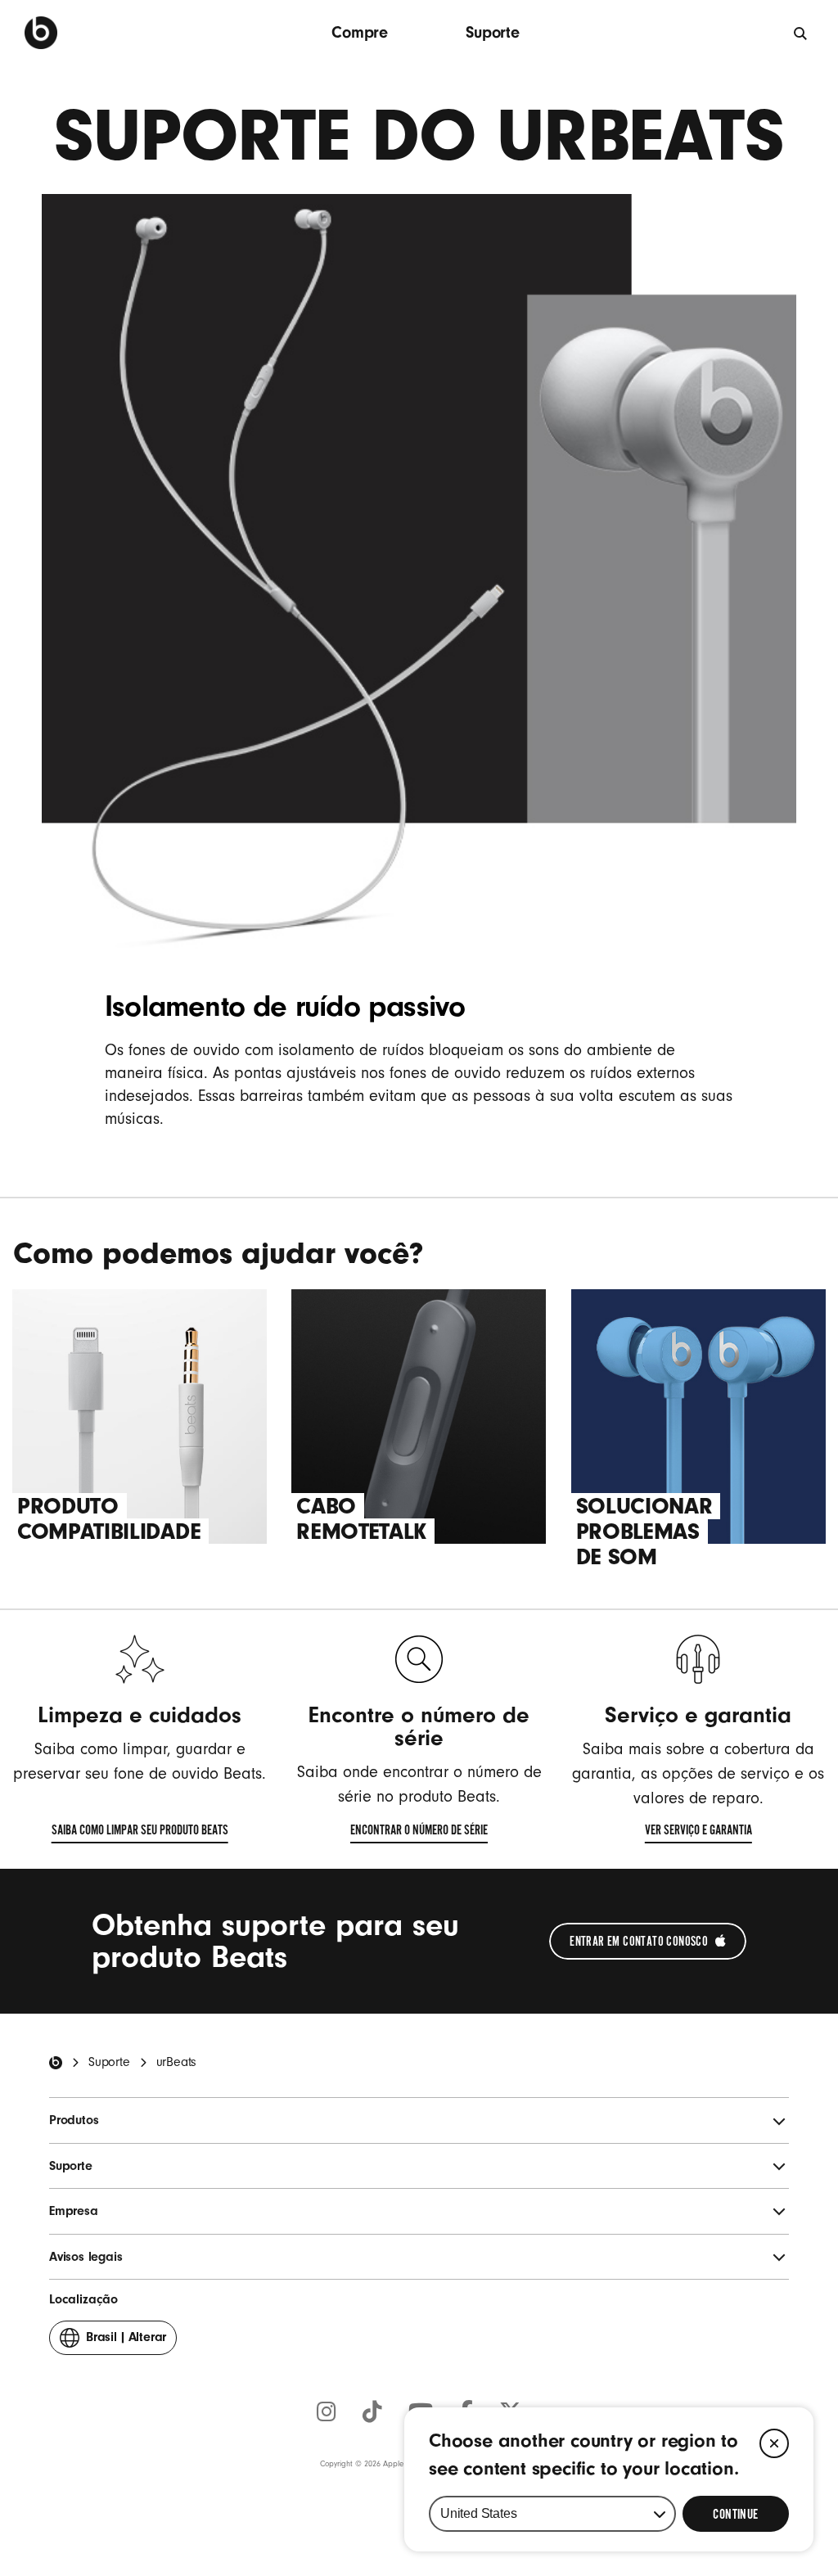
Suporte (493, 32)
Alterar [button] (126, 2342)
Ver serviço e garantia (698, 1833)
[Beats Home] (56, 2063)
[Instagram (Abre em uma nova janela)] (327, 2413)
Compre (360, 32)
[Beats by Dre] (41, 33)
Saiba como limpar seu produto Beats (140, 1833)
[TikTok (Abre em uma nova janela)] (372, 2413)
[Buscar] (801, 33)
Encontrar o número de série (419, 1833)
